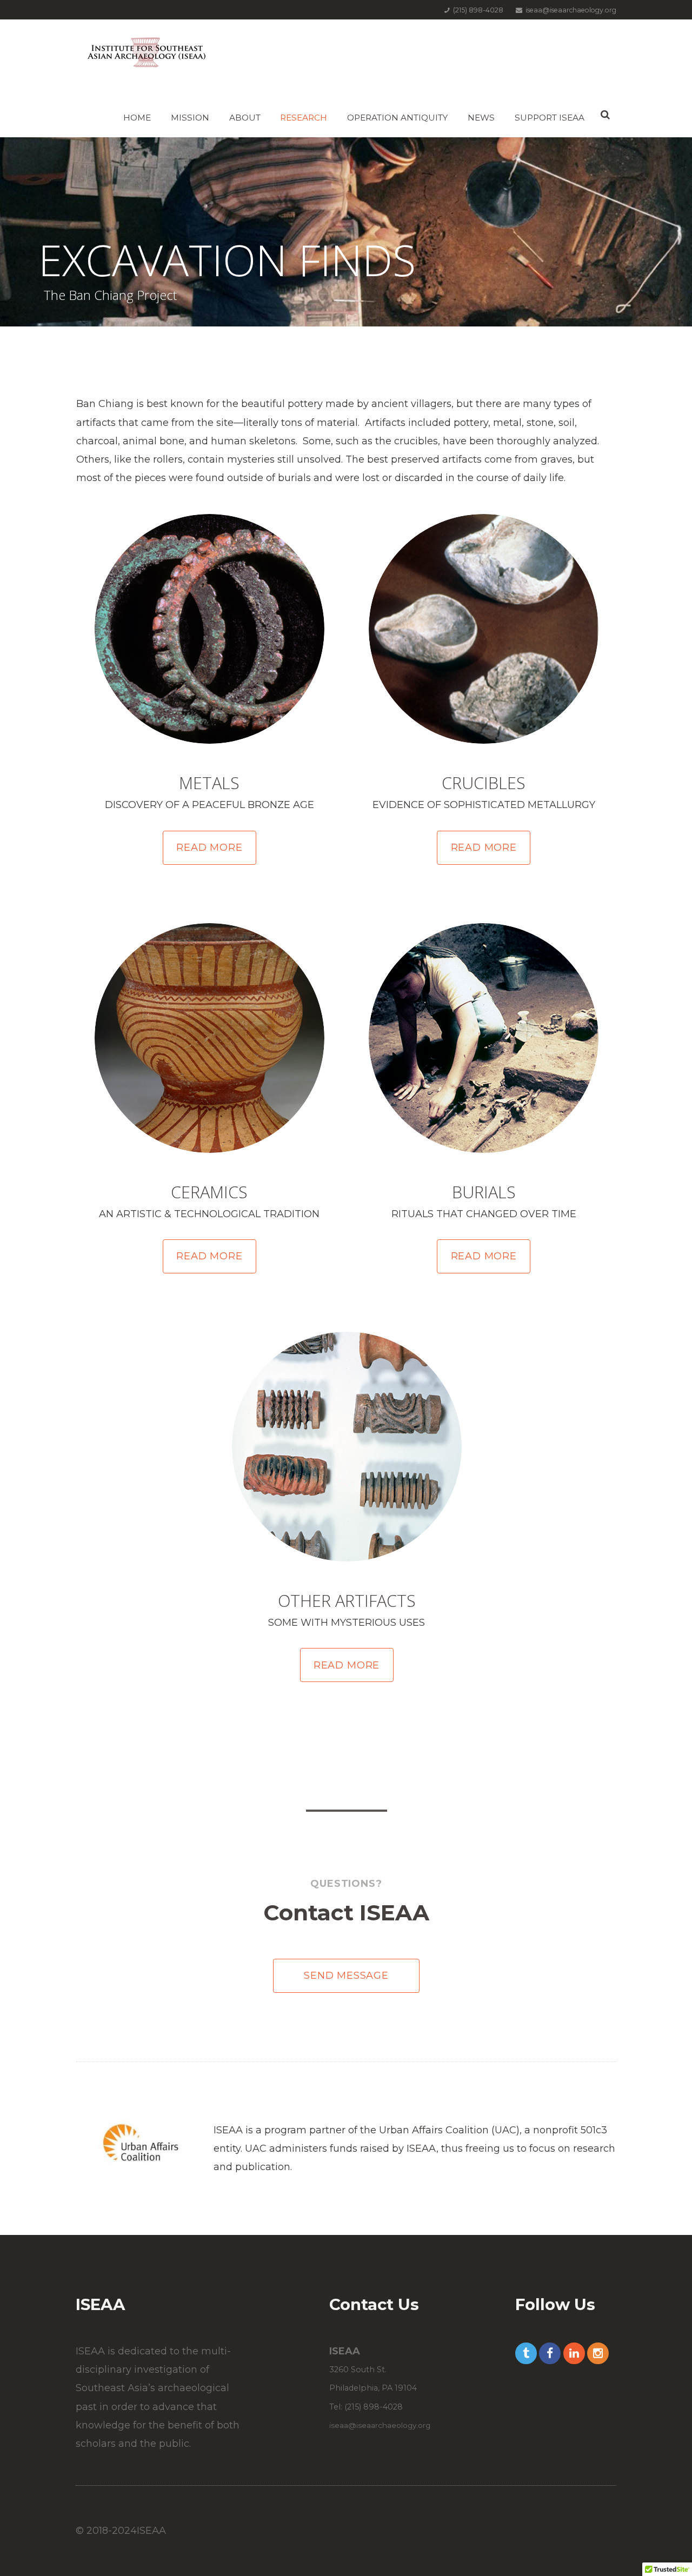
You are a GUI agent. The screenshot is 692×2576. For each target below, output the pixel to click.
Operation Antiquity (397, 118)
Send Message (346, 1976)
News (481, 118)
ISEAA (151, 2531)
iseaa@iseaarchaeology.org (380, 2425)
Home (137, 118)
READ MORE (209, 847)
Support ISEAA (550, 118)
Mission (190, 118)
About (245, 118)
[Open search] (605, 115)
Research (304, 118)
